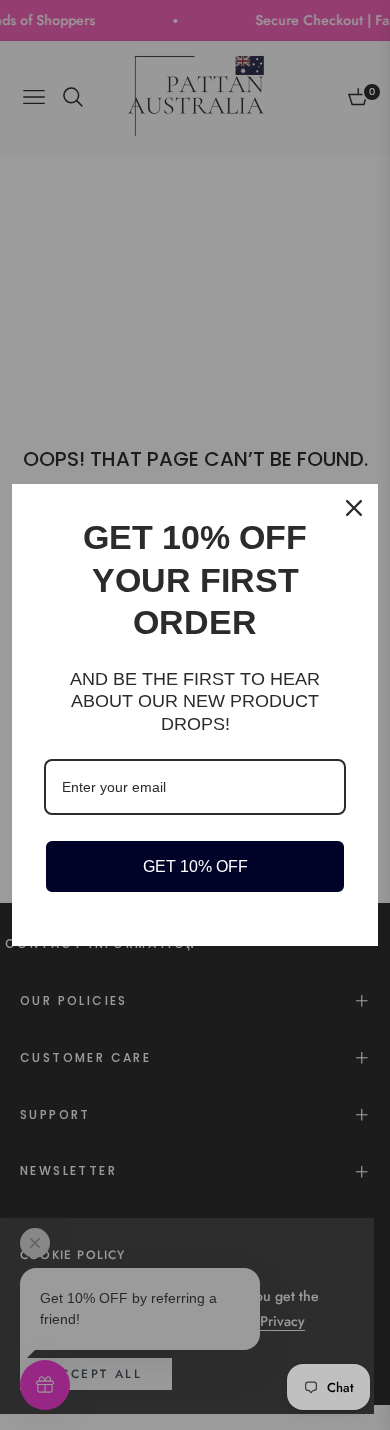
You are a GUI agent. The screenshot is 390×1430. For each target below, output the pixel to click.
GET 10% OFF (195, 866)
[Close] (354, 508)
